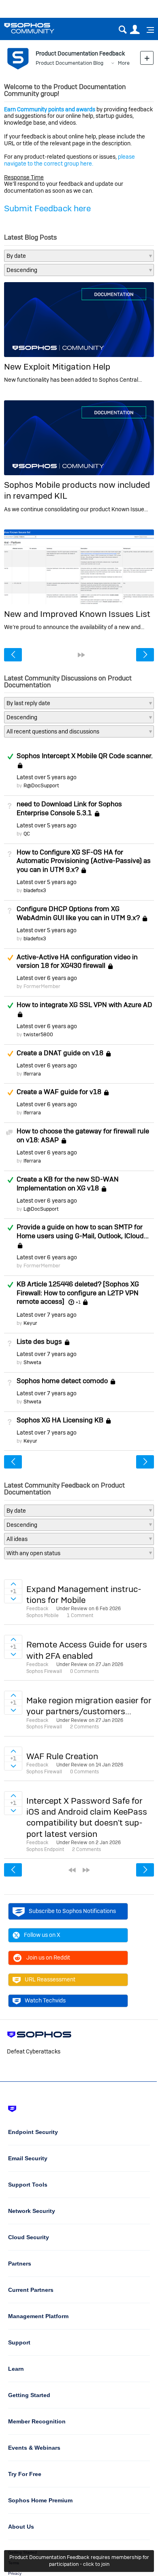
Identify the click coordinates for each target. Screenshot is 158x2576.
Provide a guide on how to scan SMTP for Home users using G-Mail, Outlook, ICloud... (83, 1231)
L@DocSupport (41, 1209)
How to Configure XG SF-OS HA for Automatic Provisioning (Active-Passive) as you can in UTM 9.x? (84, 861)
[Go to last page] (81, 655)
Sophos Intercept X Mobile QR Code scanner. (85, 756)
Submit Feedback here (47, 208)
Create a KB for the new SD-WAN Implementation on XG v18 (68, 1184)
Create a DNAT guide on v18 (60, 1053)
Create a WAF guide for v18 (59, 1092)
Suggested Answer (10, 958)
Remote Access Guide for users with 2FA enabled (87, 1650)
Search (123, 30)
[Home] (39, 28)
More (124, 63)
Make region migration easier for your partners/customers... (89, 1706)
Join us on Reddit (48, 1958)
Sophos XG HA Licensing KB (60, 1420)
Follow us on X (42, 1935)
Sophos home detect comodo (62, 1381)
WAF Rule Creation (62, 1756)
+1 (78, 1302)
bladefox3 (35, 890)
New (147, 58)
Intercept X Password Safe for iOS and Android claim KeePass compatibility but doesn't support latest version (87, 1817)
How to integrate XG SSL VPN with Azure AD (84, 1005)
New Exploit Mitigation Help (57, 367)
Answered (10, 757)
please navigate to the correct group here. (69, 160)
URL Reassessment (50, 1979)
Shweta (32, 1362)
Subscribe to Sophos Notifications (72, 1911)
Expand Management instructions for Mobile (84, 1594)
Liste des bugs (39, 1341)
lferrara (32, 1074)
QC (27, 834)
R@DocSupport (41, 785)
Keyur (30, 1323)
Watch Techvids (45, 2000)
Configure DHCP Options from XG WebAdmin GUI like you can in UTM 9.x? (78, 913)
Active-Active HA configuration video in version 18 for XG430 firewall (77, 961)
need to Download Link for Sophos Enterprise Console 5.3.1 (69, 808)
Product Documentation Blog (69, 63)
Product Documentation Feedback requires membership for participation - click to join (79, 2561)
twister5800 (38, 1034)
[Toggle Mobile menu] (147, 30)
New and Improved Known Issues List (77, 614)
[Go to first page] (72, 1870)
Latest (47, 777)
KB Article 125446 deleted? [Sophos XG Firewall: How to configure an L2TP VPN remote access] (78, 1293)
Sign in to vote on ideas (13, 1584)
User (135, 30)
